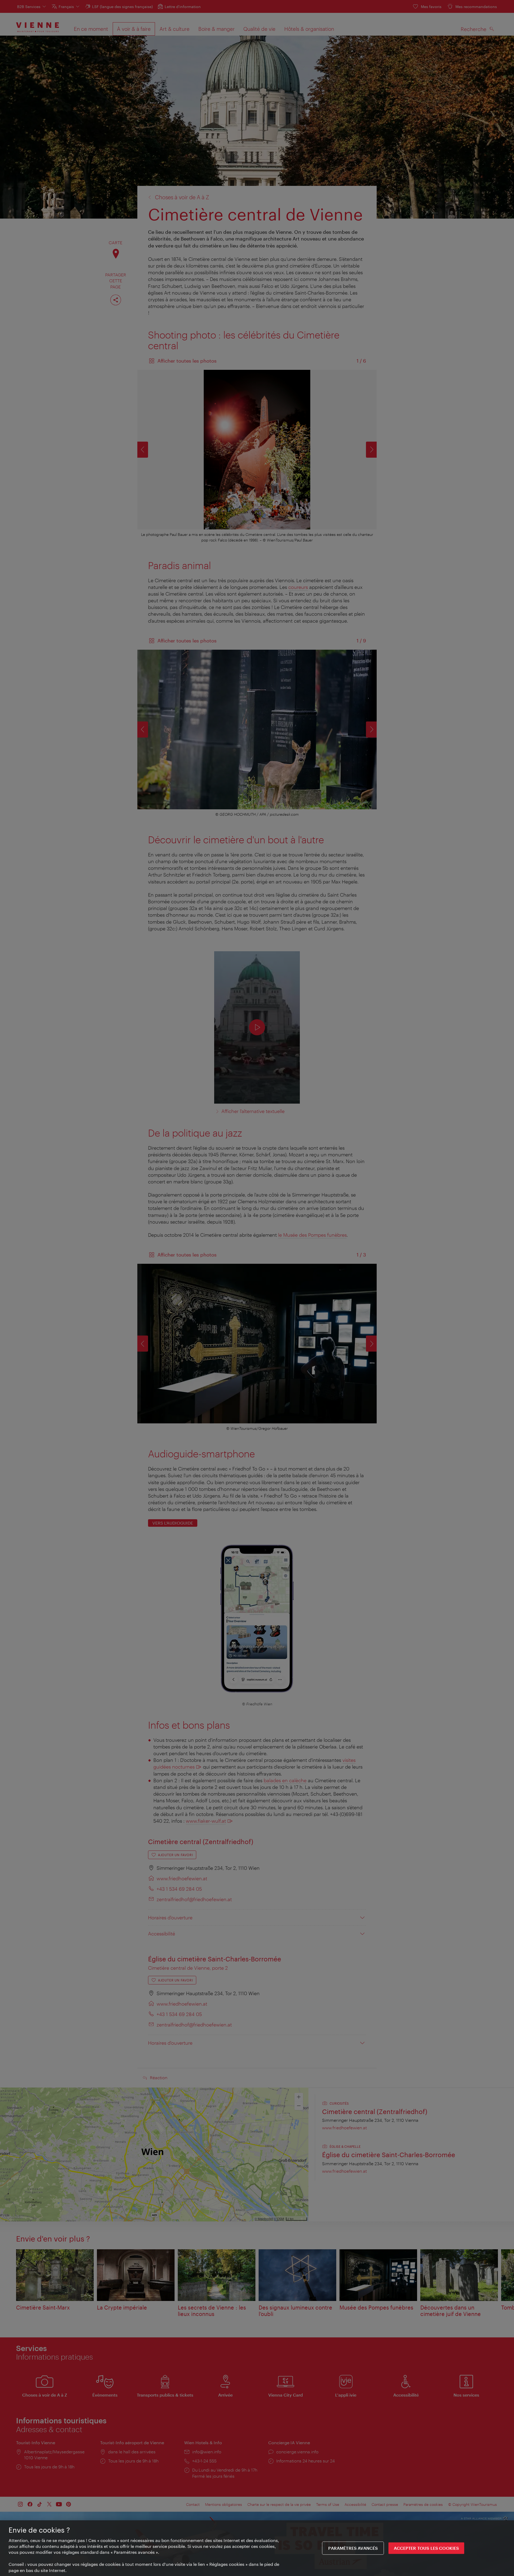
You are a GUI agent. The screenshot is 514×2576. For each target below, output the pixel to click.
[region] (257, 2548)
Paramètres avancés (353, 2548)
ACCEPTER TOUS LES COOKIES (426, 2548)
